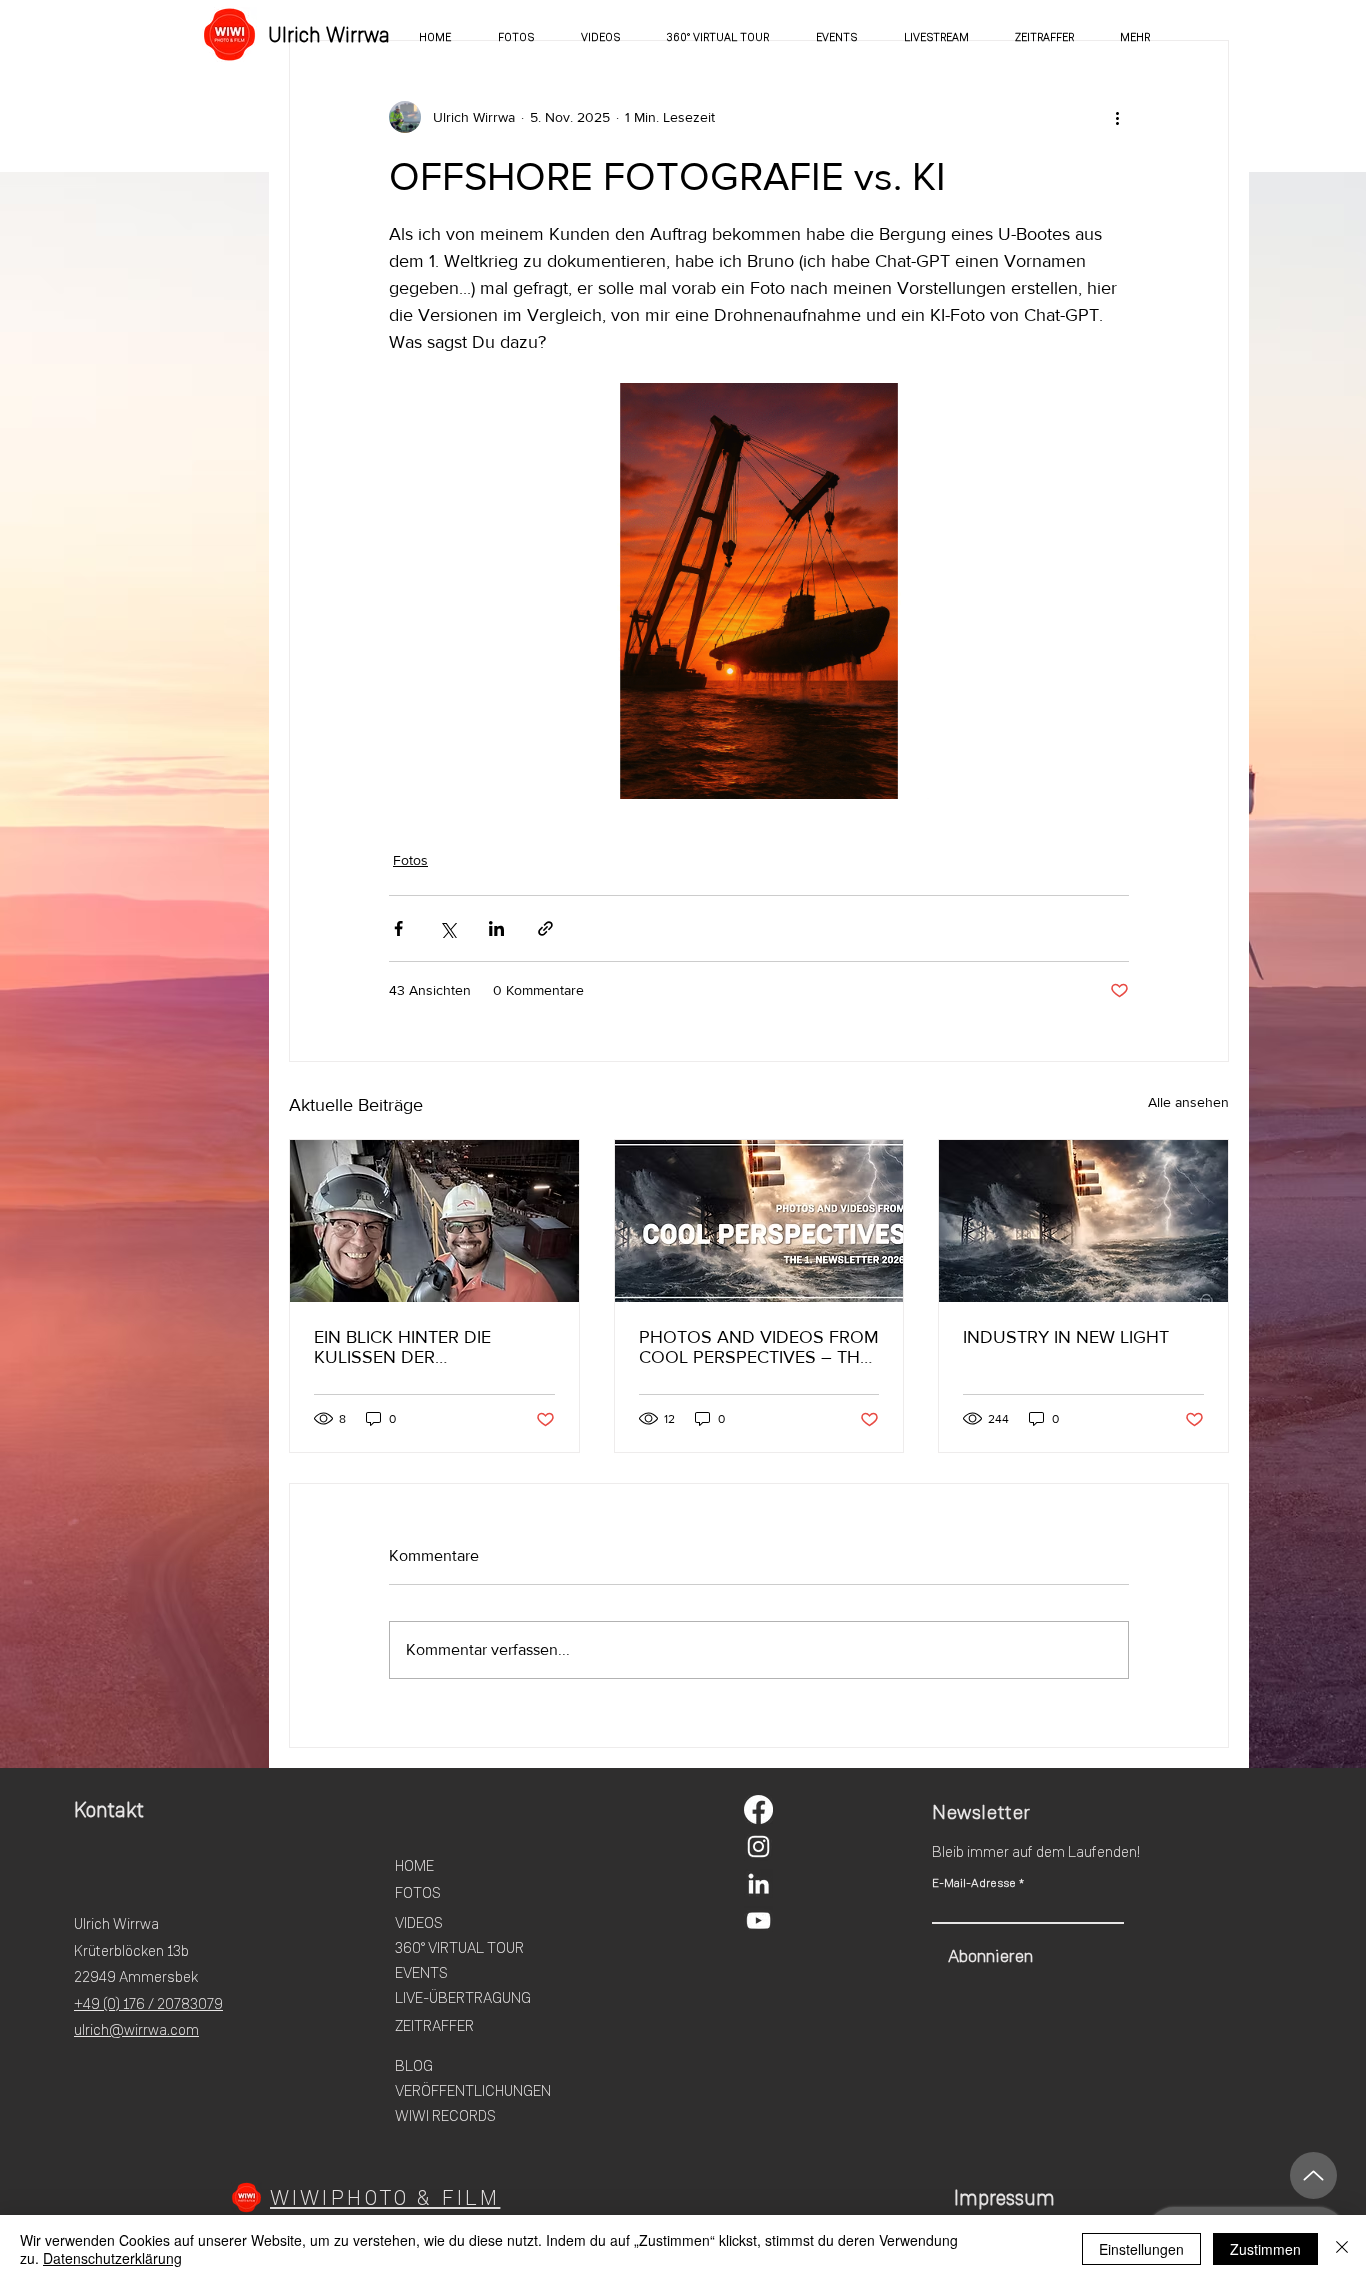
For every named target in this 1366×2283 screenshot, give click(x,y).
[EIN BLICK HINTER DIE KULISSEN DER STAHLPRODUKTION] (434, 1221)
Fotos (410, 860)
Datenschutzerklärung (112, 2258)
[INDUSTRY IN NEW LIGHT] (1083, 1221)
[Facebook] (758, 1809)
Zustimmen (1265, 2249)
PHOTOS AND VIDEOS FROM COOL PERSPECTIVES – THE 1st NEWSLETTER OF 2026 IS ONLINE (759, 1347)
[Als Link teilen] (545, 928)
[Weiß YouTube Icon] (758, 1920)
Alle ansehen (1188, 1102)
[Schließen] (1342, 2249)
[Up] (1313, 2175)
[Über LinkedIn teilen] (496, 928)
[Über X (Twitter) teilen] (447, 928)
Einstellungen (1141, 2249)
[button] (1135, 37)
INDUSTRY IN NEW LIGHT (1066, 1337)
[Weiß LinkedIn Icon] (758, 1883)
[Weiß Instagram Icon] (758, 1846)
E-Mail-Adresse (974, 1883)
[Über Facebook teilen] (398, 928)
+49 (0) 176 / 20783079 (148, 2004)
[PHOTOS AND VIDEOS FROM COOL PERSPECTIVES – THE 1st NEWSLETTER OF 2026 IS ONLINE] (759, 1221)
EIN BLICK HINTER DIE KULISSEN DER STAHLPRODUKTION (402, 1347)
